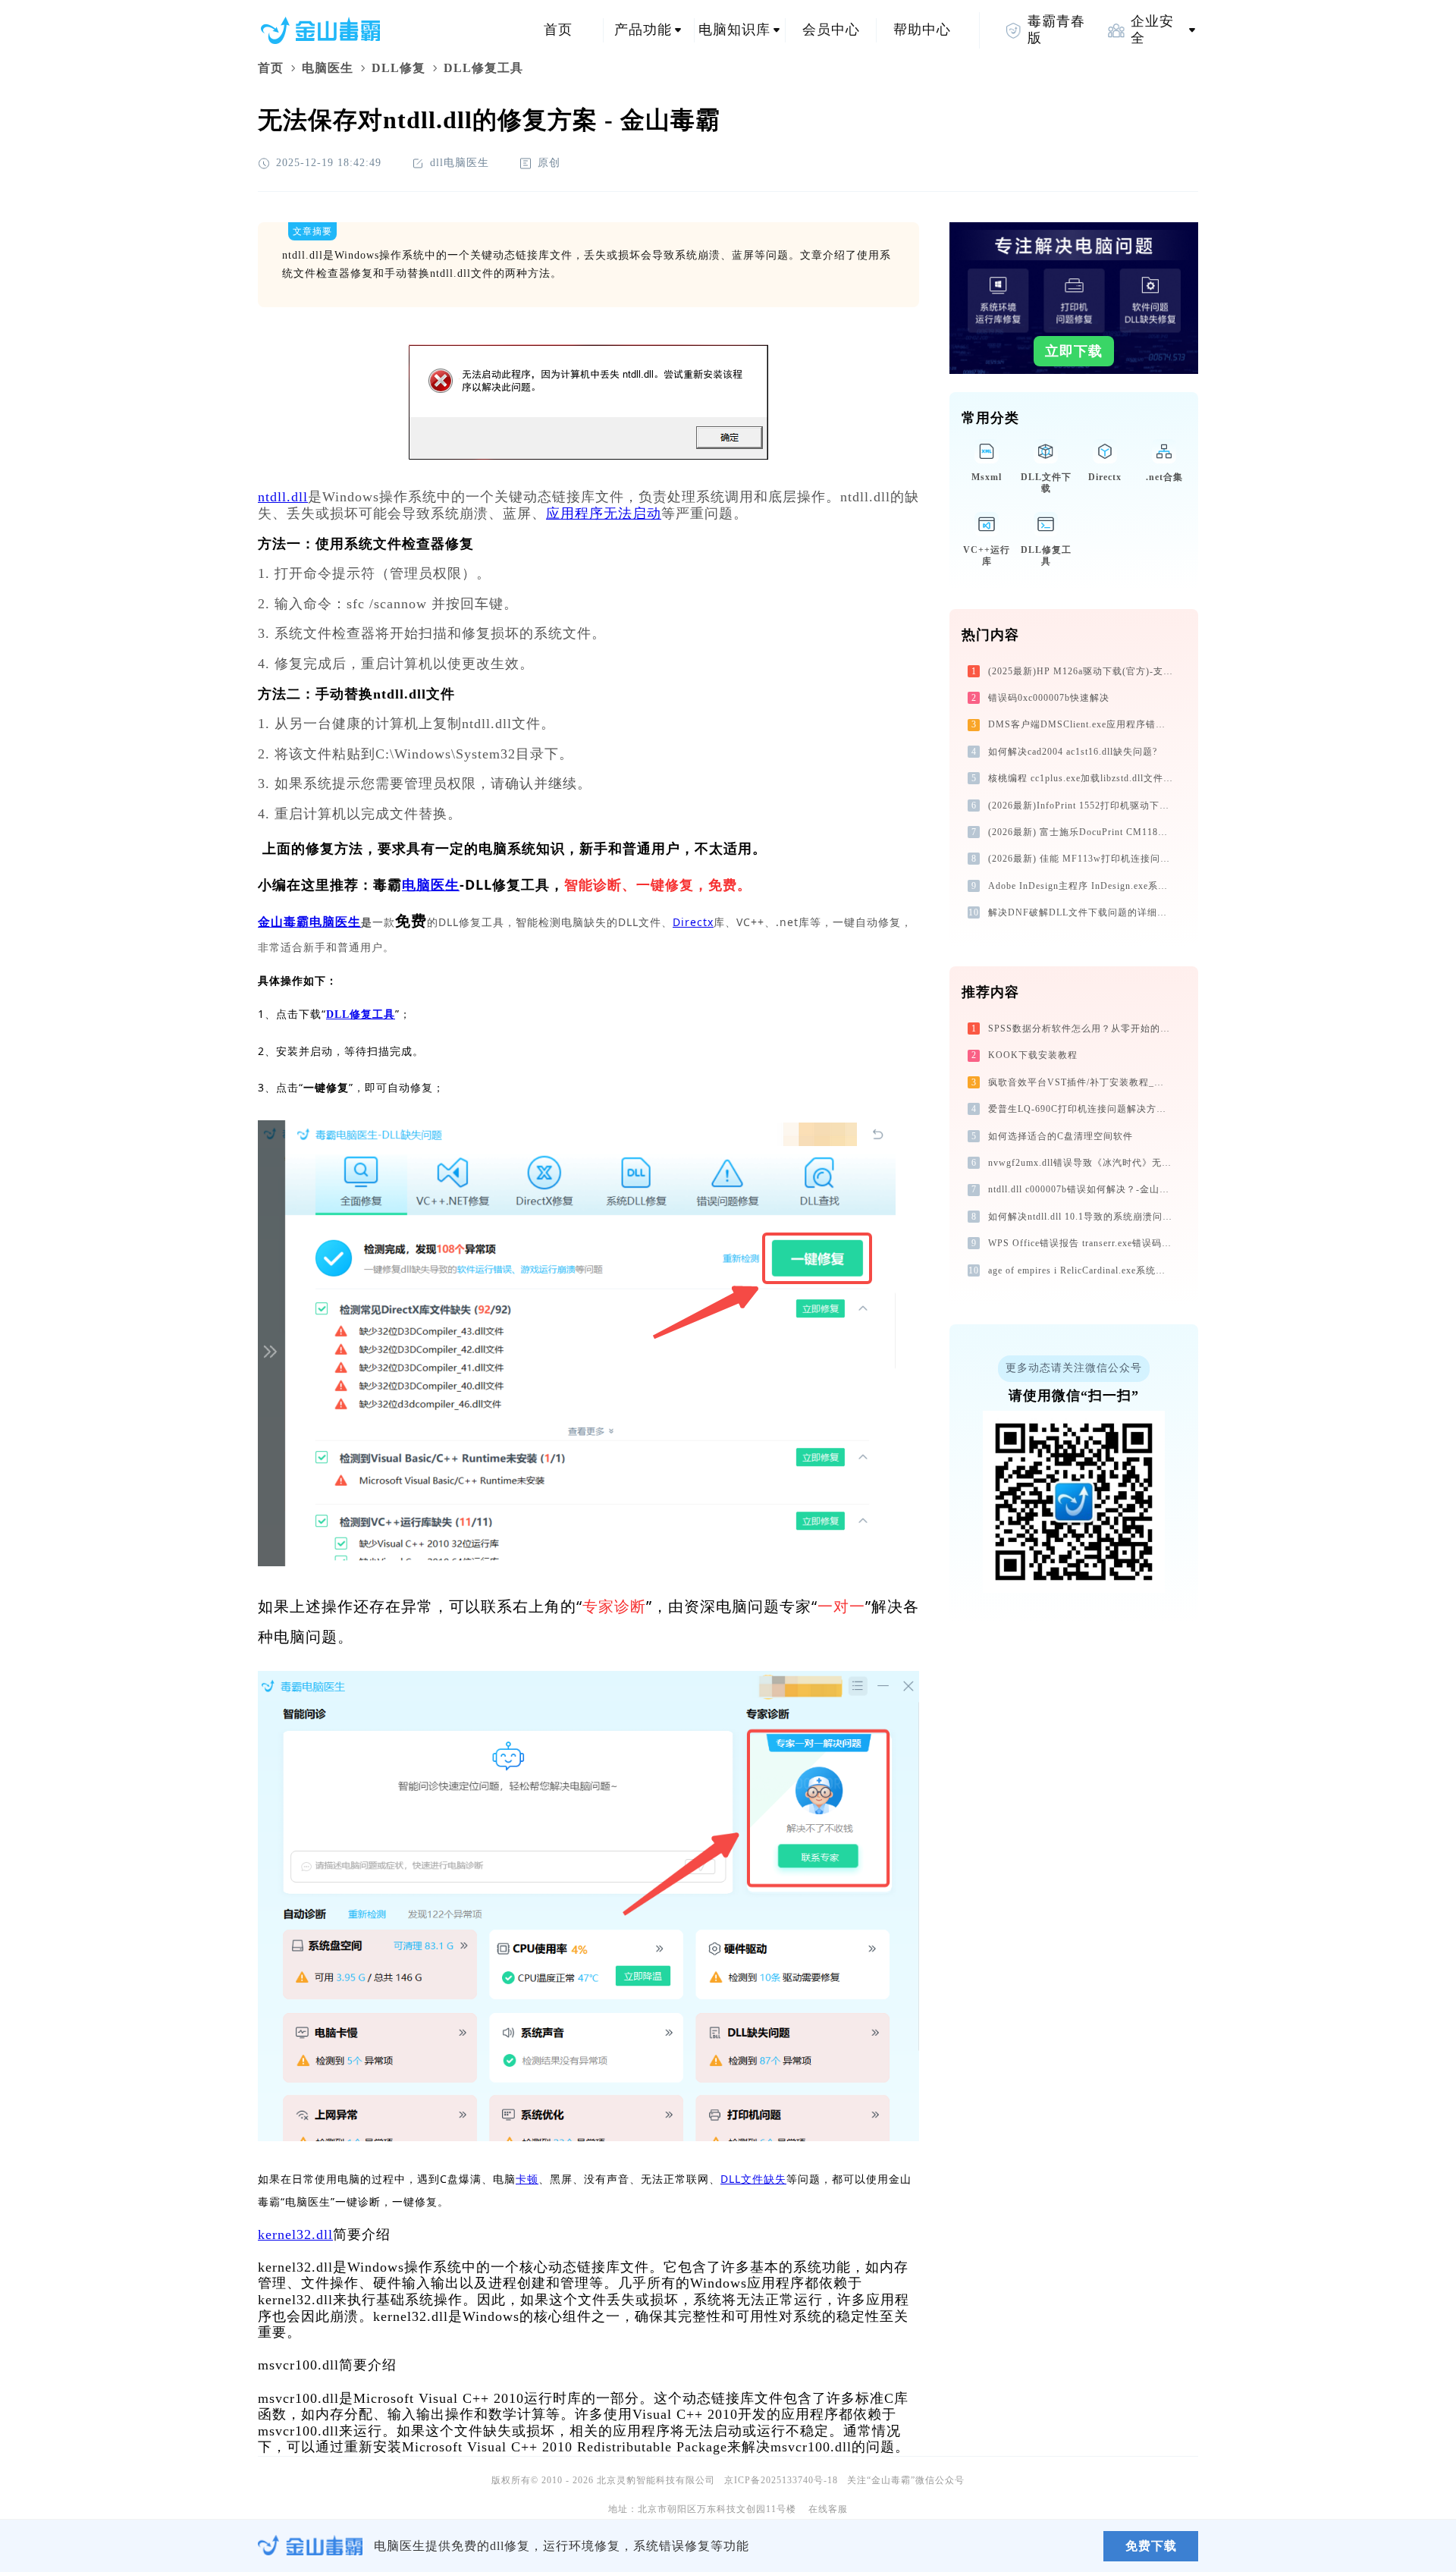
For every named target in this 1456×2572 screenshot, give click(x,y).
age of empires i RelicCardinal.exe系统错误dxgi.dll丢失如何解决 (1082, 1270)
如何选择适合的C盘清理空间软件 (1061, 1136)
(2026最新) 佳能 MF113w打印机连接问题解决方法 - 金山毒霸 (1082, 859)
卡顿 (527, 2179)
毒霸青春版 (1056, 30)
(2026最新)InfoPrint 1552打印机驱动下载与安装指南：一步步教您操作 (1082, 806)
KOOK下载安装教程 (1033, 1055)
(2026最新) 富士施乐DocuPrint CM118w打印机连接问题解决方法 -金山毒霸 (1082, 832)
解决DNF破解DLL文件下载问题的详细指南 (1082, 912)
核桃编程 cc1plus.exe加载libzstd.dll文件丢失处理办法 (1082, 778)
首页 (558, 30)
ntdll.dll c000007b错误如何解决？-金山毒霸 (1082, 1189)
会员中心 (831, 30)
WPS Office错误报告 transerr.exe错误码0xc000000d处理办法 (1082, 1243)
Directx (693, 922)
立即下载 (1074, 351)
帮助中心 (922, 30)
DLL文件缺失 (753, 2179)
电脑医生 (328, 68)
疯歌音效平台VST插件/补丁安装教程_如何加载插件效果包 (1082, 1082)
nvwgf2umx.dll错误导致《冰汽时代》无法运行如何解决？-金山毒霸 (1082, 1163)
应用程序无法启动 (604, 513)
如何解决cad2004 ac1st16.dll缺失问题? (1073, 752)
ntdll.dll (283, 497)
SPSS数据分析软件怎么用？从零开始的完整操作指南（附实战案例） (1082, 1028)
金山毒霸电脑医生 (309, 922)
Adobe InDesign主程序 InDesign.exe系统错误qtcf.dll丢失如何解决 (1082, 886)
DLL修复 (399, 68)
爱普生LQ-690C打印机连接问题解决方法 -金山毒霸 (1082, 1109)
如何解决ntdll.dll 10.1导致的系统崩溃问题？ (1082, 1217)
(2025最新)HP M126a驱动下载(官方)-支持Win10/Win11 (1082, 671)
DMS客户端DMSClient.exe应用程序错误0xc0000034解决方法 (1082, 724)
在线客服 (828, 2509)
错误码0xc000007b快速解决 (1049, 698)
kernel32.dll (295, 2234)
